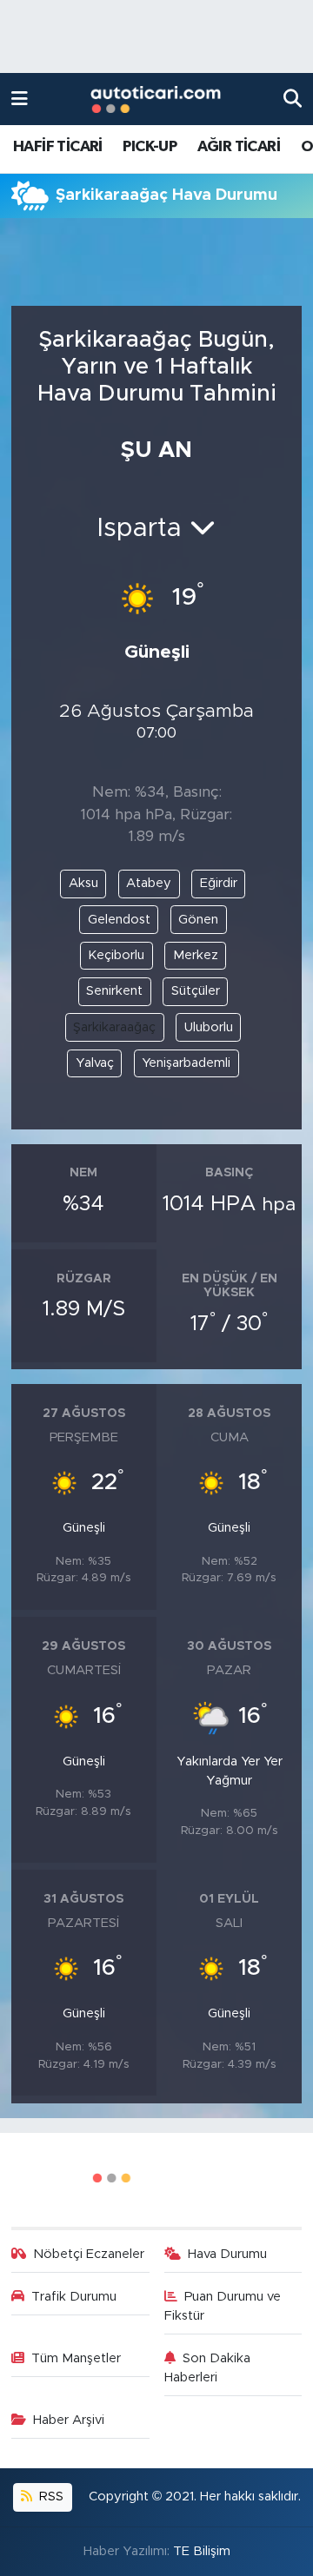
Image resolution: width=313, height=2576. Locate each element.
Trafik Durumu (74, 2297)
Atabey (149, 883)
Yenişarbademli (186, 1063)
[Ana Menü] (20, 99)
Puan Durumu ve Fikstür (223, 2306)
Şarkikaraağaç (114, 1027)
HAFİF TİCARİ (58, 147)
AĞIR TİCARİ (239, 147)
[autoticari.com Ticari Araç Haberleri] (156, 99)
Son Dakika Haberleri (208, 2368)
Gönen (198, 920)
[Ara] (293, 99)
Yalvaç (95, 1063)
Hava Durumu (227, 2254)
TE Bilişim (202, 2551)
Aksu (83, 883)
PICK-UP (150, 147)
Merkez (196, 955)
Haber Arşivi (69, 2420)
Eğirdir (219, 883)
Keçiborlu (116, 955)
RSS (50, 2497)
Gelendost (119, 920)
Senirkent (114, 991)
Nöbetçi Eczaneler (89, 2254)
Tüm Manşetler (76, 2358)
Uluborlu (209, 1027)
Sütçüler (196, 991)
